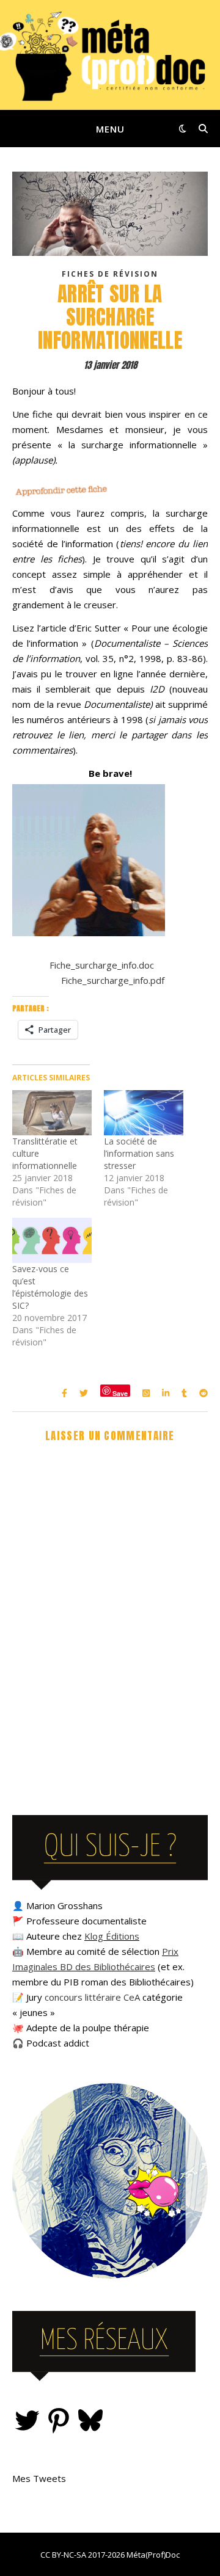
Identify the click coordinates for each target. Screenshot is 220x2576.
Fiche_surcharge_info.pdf (113, 980)
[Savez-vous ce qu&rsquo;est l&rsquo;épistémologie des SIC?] (52, 1240)
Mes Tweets (39, 2478)
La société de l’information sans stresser (139, 1153)
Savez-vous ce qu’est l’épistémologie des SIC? (50, 1287)
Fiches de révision (110, 274)
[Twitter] (27, 2420)
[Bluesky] (90, 2420)
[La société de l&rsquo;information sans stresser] (144, 1113)
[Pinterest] (59, 2420)
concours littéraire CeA (92, 1997)
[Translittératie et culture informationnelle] (52, 1113)
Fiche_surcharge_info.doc (102, 965)
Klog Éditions (112, 1936)
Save (120, 1393)
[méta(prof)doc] (110, 55)
